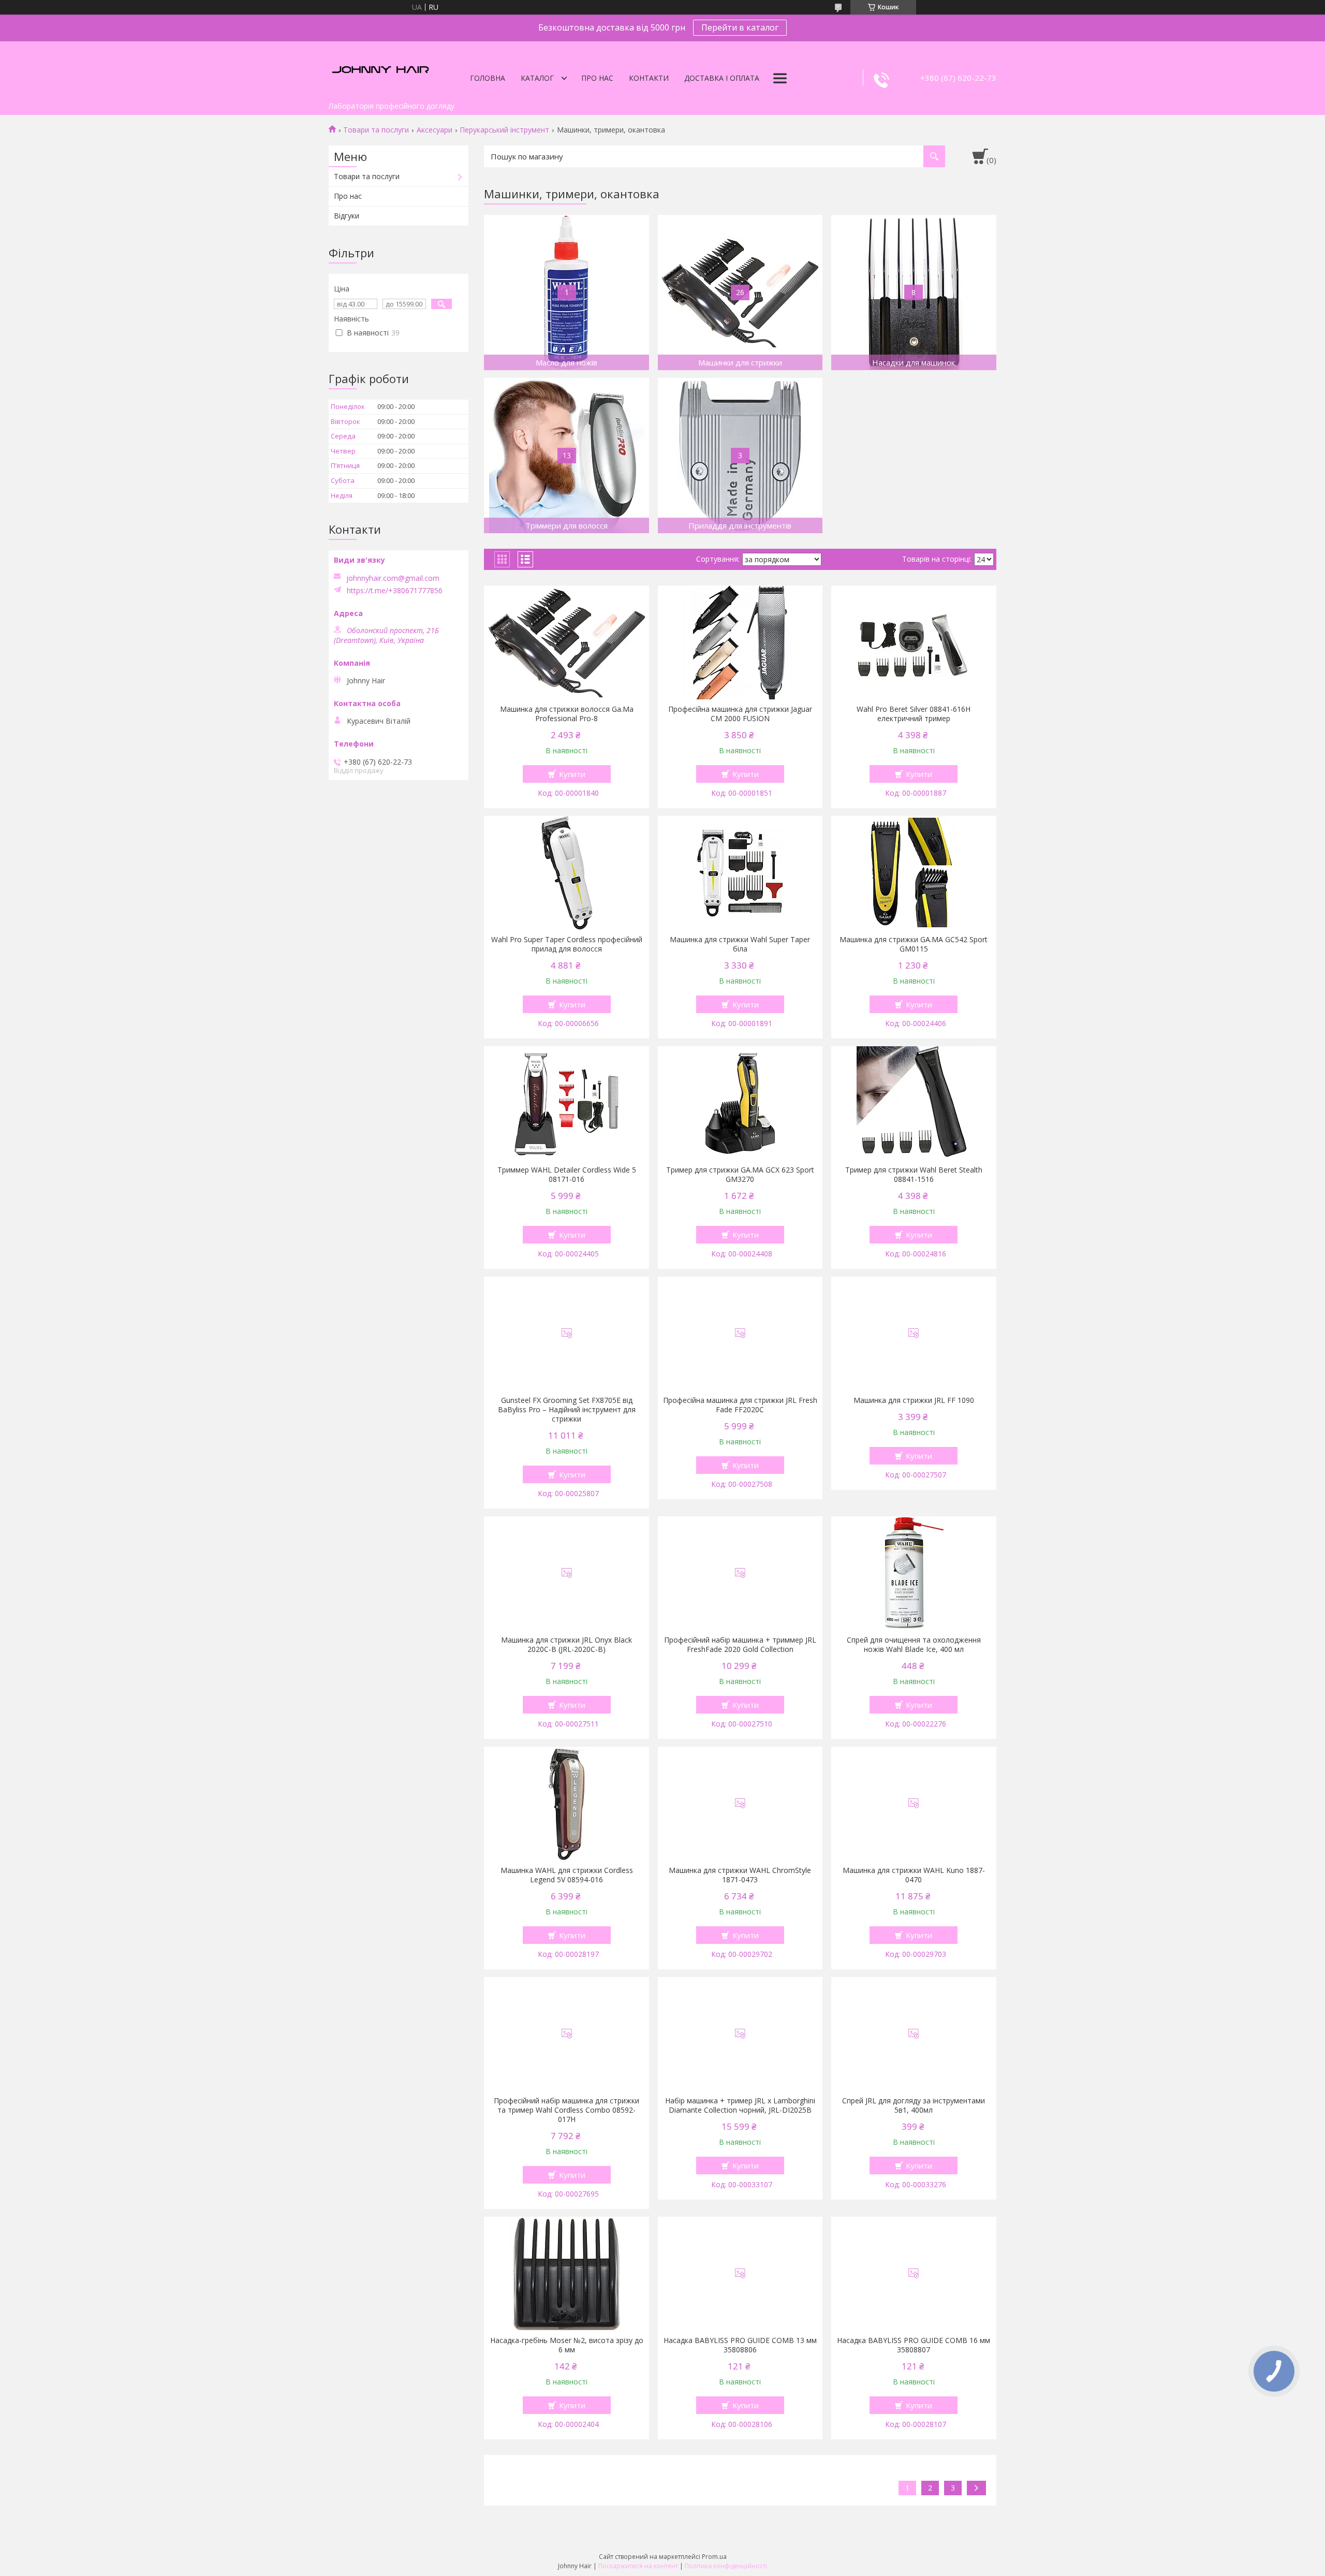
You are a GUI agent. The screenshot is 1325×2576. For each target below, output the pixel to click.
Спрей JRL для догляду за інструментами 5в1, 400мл (914, 2105)
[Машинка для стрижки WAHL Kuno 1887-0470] (914, 1804)
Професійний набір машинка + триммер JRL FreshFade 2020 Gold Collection (740, 1645)
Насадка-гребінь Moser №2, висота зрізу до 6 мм (567, 2345)
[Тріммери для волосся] (566, 456)
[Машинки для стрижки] (740, 292)
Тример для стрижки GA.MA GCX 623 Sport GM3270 (740, 1175)
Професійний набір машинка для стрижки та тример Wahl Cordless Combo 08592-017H (566, 2110)
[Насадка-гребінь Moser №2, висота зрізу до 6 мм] (566, 2274)
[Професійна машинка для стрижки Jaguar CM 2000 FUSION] (740, 642)
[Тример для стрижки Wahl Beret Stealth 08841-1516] (914, 1103)
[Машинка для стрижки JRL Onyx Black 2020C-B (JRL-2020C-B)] (566, 1573)
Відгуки (347, 216)
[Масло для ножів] (566, 292)
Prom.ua (714, 2557)
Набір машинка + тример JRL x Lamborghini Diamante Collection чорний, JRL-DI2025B (740, 2105)
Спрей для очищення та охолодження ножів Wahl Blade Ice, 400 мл (914, 1645)
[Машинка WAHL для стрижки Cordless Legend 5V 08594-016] (566, 1804)
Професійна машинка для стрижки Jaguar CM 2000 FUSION (740, 714)
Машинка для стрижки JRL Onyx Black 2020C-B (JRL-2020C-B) (566, 1645)
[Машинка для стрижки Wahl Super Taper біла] (740, 873)
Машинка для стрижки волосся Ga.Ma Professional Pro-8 (567, 714)
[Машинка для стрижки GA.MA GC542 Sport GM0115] (914, 873)
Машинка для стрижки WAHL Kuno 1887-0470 (914, 1875)
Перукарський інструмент (504, 130)
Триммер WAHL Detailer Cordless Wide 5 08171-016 (567, 1175)
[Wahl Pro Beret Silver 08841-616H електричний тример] (914, 642)
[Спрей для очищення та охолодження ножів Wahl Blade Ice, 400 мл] (914, 1573)
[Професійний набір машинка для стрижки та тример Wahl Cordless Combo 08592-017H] (566, 2034)
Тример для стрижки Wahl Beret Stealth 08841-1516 (914, 1175)
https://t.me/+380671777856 (395, 591)
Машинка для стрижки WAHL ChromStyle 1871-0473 (740, 1875)
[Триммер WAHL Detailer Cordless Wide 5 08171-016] (566, 1103)
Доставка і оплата (722, 78)
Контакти (649, 78)
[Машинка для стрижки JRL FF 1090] (914, 1334)
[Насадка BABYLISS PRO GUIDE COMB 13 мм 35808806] (740, 2274)
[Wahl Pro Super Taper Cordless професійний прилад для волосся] (566, 873)
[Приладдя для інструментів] (740, 456)
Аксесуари (435, 130)
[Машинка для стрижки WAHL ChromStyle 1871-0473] (740, 1804)
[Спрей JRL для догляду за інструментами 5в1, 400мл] (914, 2034)
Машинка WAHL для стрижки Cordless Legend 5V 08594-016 (567, 1875)
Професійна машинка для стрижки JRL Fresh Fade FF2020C (740, 1405)
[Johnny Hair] (380, 69)
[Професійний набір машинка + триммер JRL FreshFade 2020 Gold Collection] (740, 1573)
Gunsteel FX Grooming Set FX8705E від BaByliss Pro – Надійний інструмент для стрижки (567, 1410)
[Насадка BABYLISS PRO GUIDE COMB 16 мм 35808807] (914, 2274)
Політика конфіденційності (726, 2566)
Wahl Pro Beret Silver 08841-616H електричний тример (914, 714)
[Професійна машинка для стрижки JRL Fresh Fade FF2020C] (740, 1334)
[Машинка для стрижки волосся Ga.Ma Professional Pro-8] (566, 642)
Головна (488, 78)
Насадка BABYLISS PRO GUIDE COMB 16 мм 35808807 (914, 2345)
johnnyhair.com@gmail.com (393, 578)
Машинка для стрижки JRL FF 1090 (914, 1400)
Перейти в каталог (740, 27)
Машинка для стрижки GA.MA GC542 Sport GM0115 (914, 944)
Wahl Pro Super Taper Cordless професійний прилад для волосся (567, 944)
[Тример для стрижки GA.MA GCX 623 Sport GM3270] (740, 1103)
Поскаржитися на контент (638, 2566)
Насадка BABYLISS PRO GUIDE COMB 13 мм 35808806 (740, 2345)
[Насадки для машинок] (914, 292)
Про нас (597, 78)
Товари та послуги (376, 130)
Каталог (537, 78)
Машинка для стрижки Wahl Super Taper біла (740, 944)
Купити (572, 774)
